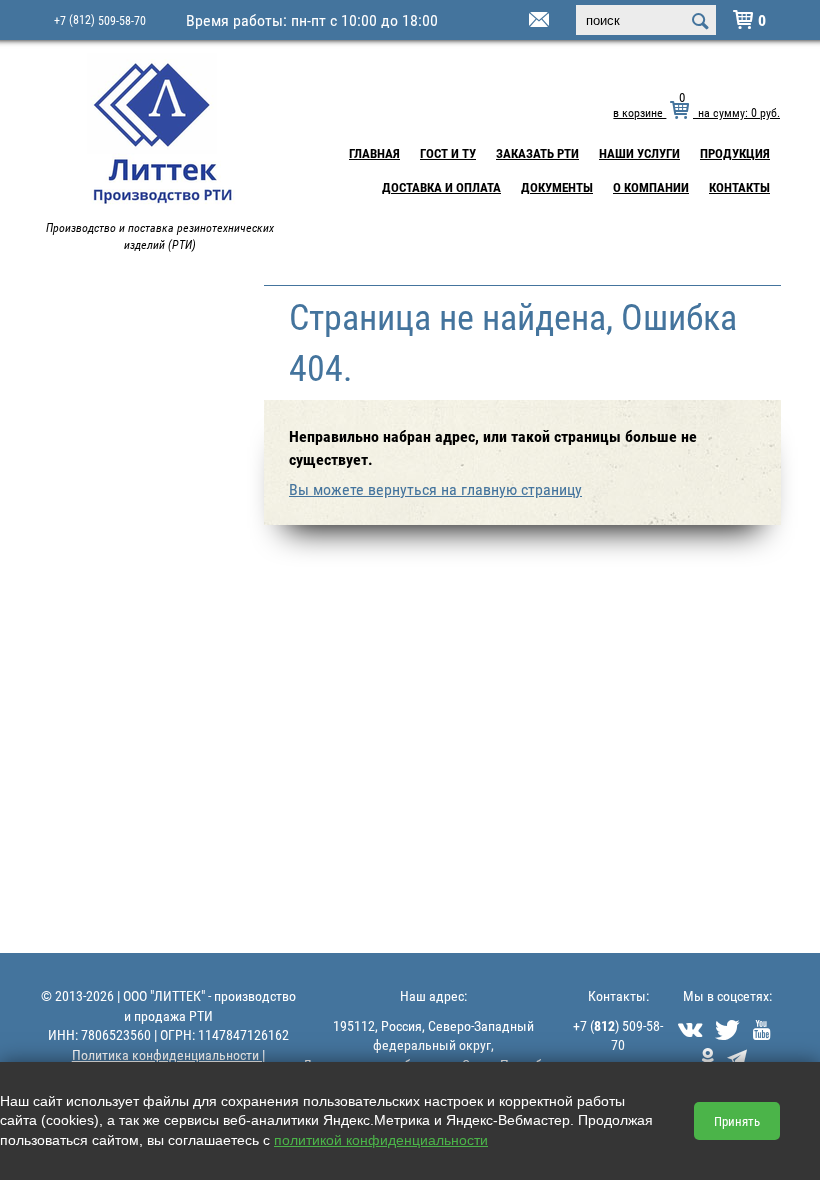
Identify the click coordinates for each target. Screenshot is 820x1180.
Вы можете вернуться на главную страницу (435, 489)
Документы (557, 187)
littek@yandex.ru (514, 21)
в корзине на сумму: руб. (696, 112)
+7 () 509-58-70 (618, 1035)
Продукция (735, 153)
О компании (651, 187)
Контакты (739, 187)
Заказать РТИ (537, 153)
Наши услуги (639, 153)
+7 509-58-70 (100, 19)
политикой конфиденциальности (381, 1140)
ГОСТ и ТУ (448, 153)
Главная (374, 153)
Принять (737, 1121)
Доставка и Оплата (441, 187)
